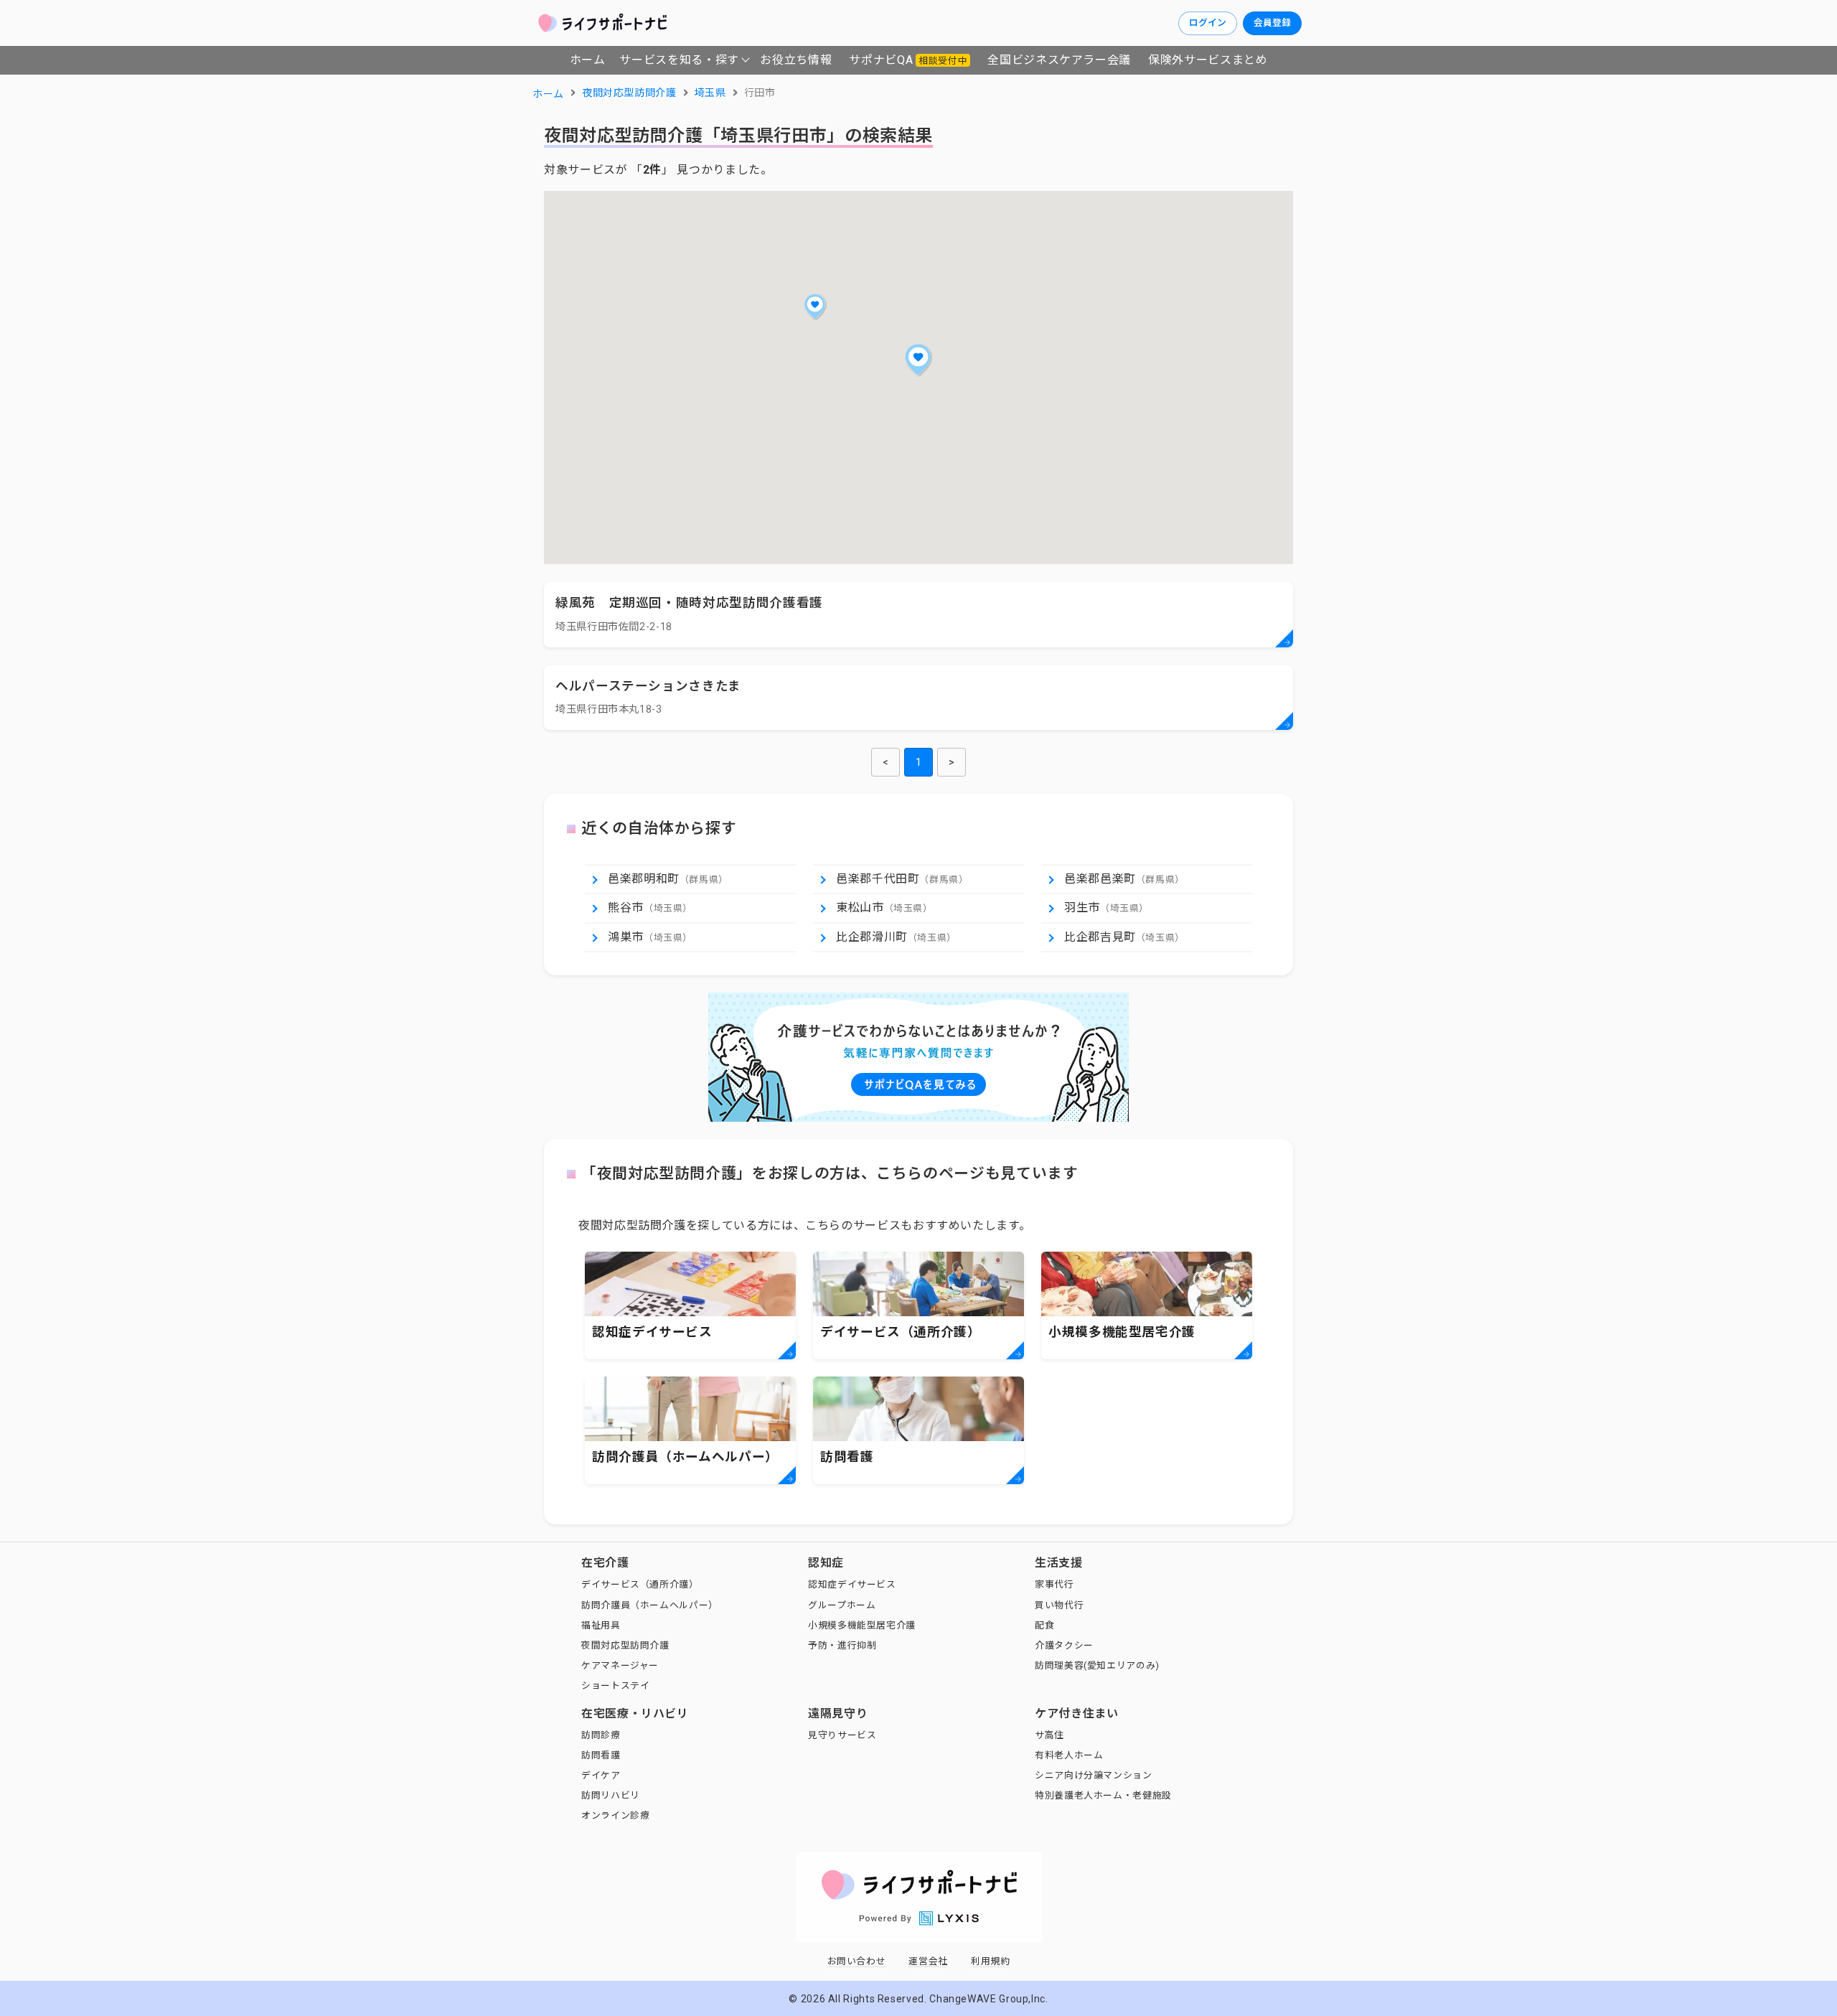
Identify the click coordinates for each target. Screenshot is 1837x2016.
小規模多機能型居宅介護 (862, 1625)
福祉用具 (601, 1625)
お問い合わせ (857, 1961)
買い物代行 (1059, 1605)
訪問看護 (601, 1755)
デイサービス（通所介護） (640, 1584)
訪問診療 (601, 1735)
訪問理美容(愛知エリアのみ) (1097, 1665)
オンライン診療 (615, 1815)
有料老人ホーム (1069, 1755)
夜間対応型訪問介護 (625, 1645)
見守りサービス (842, 1735)
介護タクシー (1064, 1645)
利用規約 (991, 1961)
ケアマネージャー (620, 1665)
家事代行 (1054, 1584)
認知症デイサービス (852, 1584)
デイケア (601, 1775)
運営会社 (928, 1961)
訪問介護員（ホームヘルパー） (650, 1605)
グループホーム (842, 1605)
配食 (1044, 1625)
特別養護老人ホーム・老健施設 (1103, 1795)
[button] (918, 360)
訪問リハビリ (611, 1795)
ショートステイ (615, 1686)
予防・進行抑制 (842, 1645)
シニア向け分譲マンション (1094, 1775)
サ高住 (1049, 1735)
